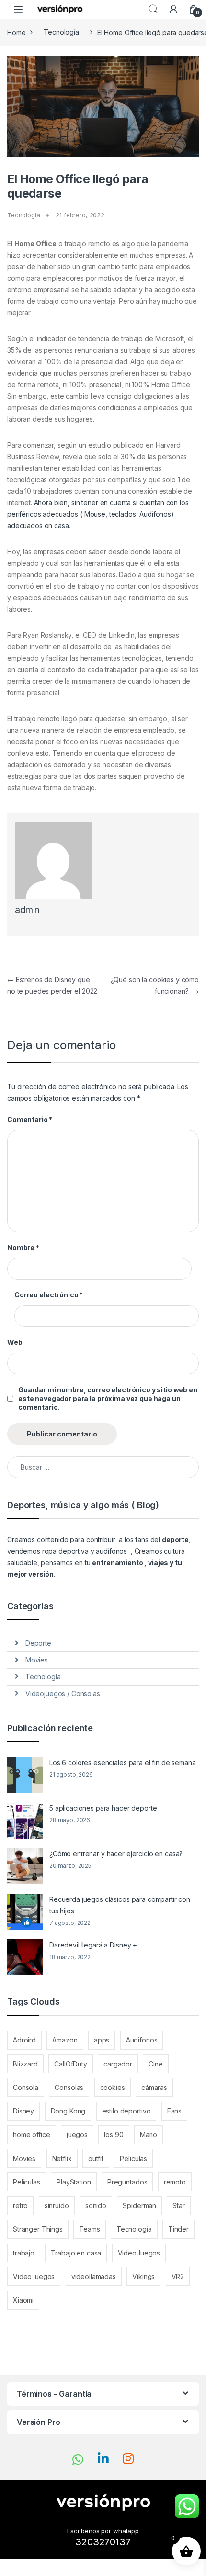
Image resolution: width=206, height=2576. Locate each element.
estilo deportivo (126, 2111)
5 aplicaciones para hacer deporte (103, 1808)
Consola (26, 2087)
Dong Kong (68, 2111)
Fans (174, 2111)
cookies (113, 2087)
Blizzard (25, 2064)
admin (27, 910)
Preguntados (127, 2182)
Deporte (38, 1643)
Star (178, 2205)
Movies (37, 1660)
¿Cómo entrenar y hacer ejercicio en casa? (116, 1854)
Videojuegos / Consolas (63, 1693)
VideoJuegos (139, 2253)
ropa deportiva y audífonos (85, 1551)
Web (15, 1342)
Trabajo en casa (76, 2253)
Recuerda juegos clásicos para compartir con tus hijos (120, 1905)
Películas (27, 2182)
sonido (96, 2205)
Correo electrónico (49, 1295)
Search (153, 9)
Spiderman (139, 2205)
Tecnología (61, 32)
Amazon (65, 2040)
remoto (175, 2182)
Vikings (143, 2276)
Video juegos (34, 2276)
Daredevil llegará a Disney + (93, 1945)
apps (102, 2040)
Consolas (69, 2087)
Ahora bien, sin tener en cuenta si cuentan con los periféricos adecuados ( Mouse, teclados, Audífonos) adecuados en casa (98, 514)
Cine (155, 2064)
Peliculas (133, 2158)
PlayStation (74, 2182)
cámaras (154, 2087)
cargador (118, 2064)
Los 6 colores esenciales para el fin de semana (123, 1763)
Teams (89, 2229)
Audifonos (142, 2040)
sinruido (57, 2205)
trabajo (24, 2253)
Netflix (62, 2158)
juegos (77, 2134)
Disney (23, 2111)
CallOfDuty (71, 2064)
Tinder (178, 2229)
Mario (149, 2134)
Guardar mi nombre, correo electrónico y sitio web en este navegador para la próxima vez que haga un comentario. (108, 1398)
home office (31, 2134)
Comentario (30, 1120)
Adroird (24, 2040)
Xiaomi (23, 2300)
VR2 (178, 2276)
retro (20, 2205)
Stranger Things (38, 2229)
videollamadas (94, 2276)
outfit (96, 2158)
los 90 (114, 2134)
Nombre (23, 1248)
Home (16, 32)
